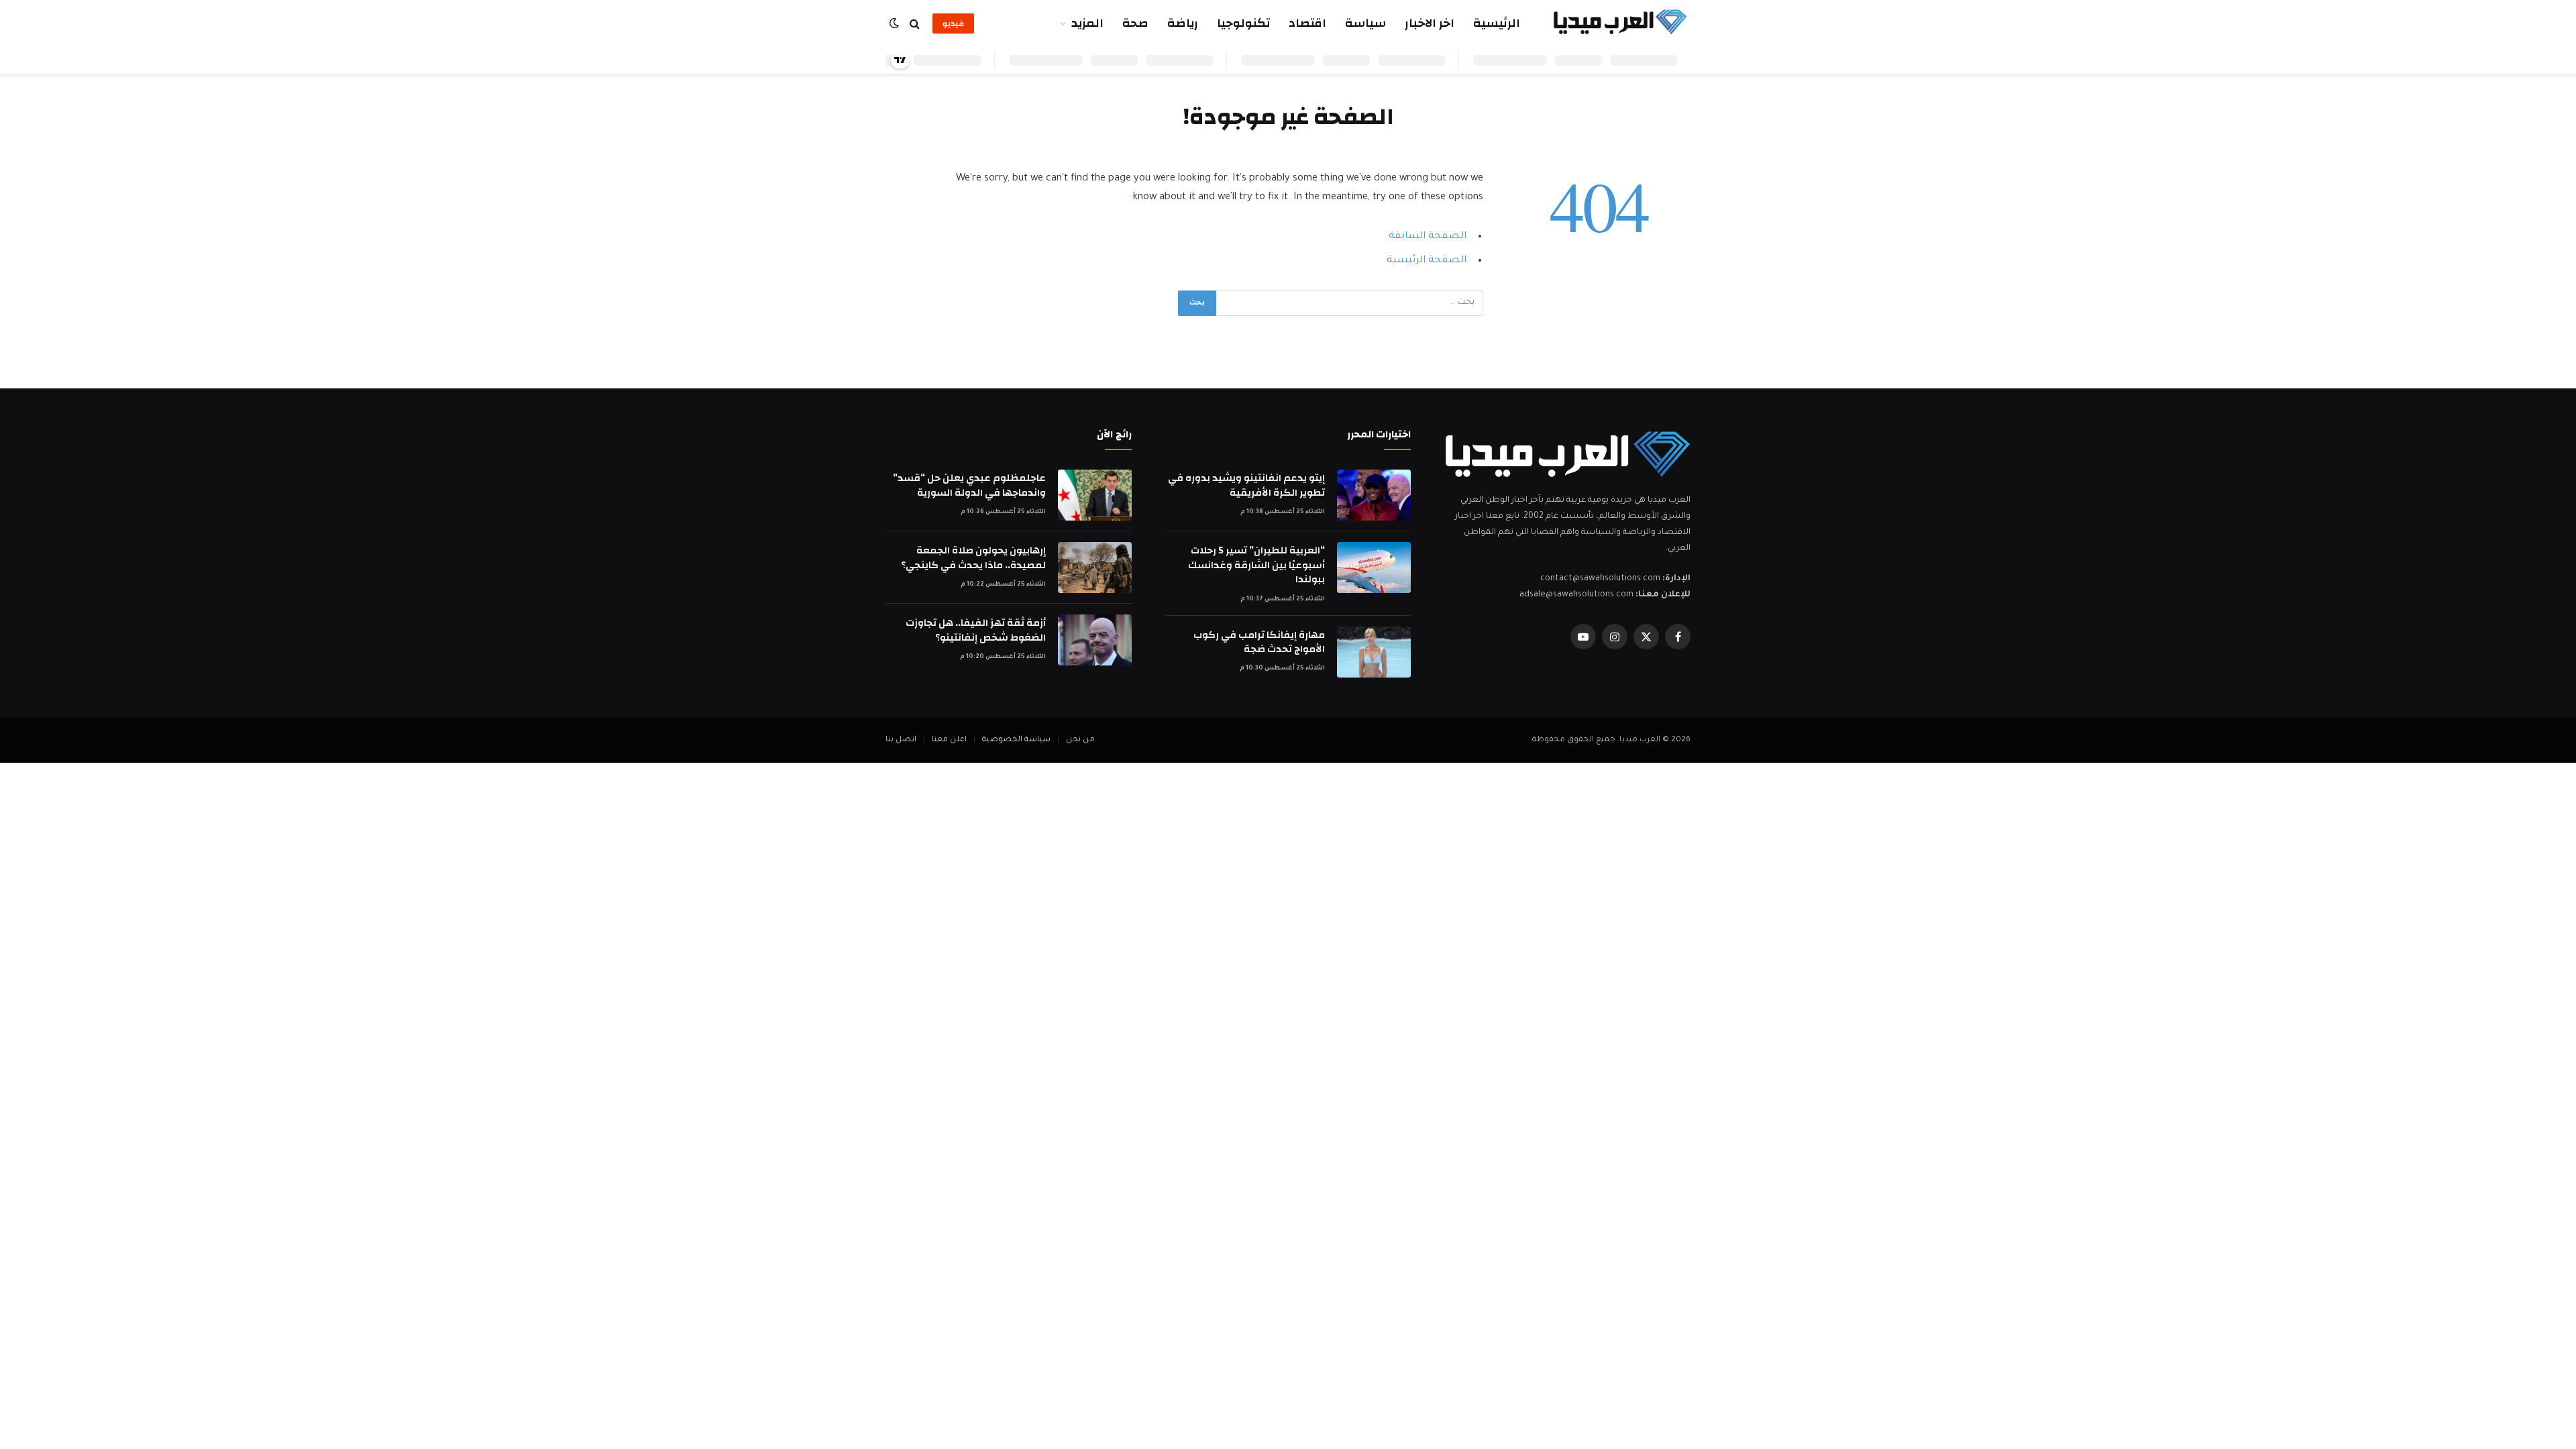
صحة (1135, 23)
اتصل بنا (901, 740)
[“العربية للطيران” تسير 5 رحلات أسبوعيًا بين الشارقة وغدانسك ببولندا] (1374, 568)
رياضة (1183, 23)
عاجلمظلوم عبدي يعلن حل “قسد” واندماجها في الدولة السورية (969, 485)
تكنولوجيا (1243, 23)
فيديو (953, 23)
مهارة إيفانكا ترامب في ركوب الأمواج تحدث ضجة (1259, 642)
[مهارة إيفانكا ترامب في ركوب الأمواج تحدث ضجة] (1374, 652)
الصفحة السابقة (1428, 236)
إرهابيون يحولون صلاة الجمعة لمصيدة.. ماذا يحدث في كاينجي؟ (973, 558)
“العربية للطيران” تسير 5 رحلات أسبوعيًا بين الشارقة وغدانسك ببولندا (1256, 565)
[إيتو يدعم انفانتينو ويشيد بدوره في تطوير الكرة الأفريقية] (1374, 495)
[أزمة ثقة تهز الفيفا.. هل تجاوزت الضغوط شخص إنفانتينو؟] (1095, 640)
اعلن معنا (949, 740)
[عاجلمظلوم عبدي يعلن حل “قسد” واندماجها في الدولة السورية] (1095, 495)
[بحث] (915, 24)
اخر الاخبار (1430, 23)
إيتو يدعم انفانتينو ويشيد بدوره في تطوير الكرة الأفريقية (1246, 485)
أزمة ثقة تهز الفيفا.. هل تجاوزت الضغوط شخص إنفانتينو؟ (976, 630)
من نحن (1080, 740)
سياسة (1365, 23)
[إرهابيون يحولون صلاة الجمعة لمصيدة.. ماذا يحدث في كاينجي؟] (1095, 568)
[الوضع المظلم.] (896, 24)
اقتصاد (1307, 23)
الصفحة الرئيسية (1427, 261)
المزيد (1087, 23)
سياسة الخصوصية (1016, 740)
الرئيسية (1497, 23)
